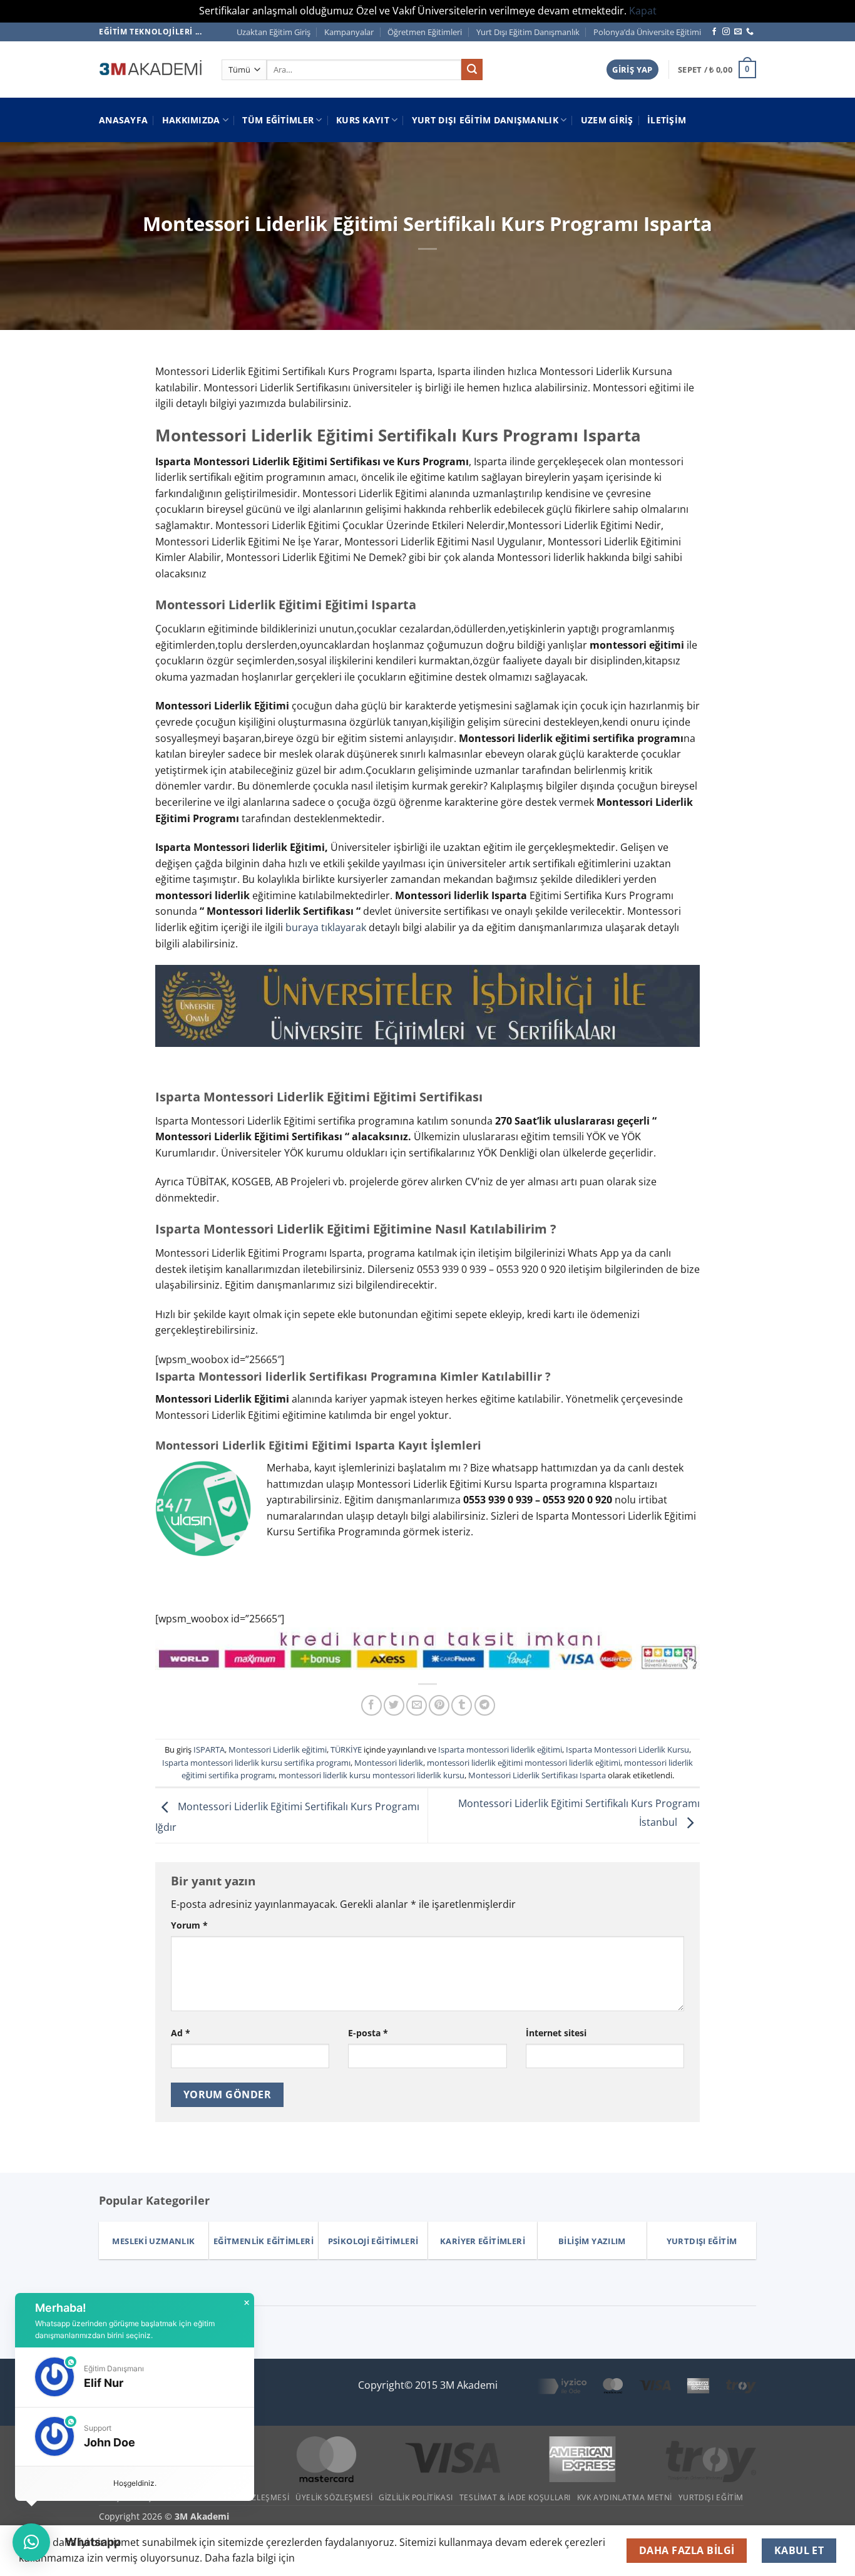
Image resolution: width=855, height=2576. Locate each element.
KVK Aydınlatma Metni (625, 2497)
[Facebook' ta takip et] (714, 32)
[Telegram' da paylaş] (485, 1705)
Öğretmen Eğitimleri (425, 32)
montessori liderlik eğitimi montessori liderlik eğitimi (524, 1763)
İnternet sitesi (556, 2033)
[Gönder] (472, 70)
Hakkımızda (191, 120)
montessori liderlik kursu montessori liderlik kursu (371, 1775)
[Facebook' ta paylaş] (371, 1705)
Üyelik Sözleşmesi (334, 2497)
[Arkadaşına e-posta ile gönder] (417, 1705)
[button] (632, 70)
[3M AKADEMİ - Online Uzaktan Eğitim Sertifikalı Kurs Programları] (151, 70)
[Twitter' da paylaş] (394, 1705)
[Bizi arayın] (750, 32)
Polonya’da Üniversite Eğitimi (647, 32)
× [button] (247, 2303)
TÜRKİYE (346, 1749)
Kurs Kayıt (363, 120)
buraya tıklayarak (327, 927)
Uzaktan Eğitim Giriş (274, 32)
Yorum (189, 1925)
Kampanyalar (349, 32)
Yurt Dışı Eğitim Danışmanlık (528, 32)
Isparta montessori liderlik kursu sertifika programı (256, 1763)
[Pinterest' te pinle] (439, 1705)
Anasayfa (123, 120)
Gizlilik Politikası (416, 2497)
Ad (181, 2033)
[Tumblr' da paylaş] (462, 1705)
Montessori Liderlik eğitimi (278, 1749)
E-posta (368, 2033)
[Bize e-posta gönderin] (738, 32)
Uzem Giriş (607, 120)
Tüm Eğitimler (278, 120)
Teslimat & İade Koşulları (515, 2497)
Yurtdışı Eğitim (711, 2497)
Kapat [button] (643, 11)
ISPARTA (209, 1749)
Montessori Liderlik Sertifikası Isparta (537, 1775)
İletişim (667, 120)
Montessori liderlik (389, 1763)
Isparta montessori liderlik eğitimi (500, 1749)
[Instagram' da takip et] (726, 32)
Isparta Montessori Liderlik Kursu (627, 1749)
